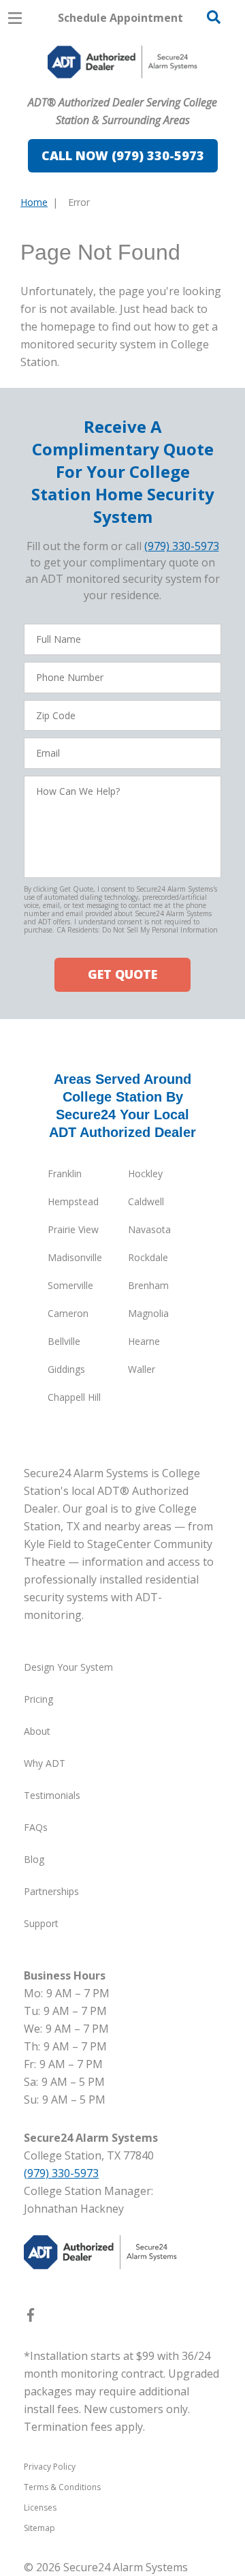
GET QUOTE (122, 974)
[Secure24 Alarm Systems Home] (122, 62)
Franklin (65, 1173)
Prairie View (73, 1229)
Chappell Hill (74, 1397)
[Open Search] (214, 17)
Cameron (68, 1313)
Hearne (144, 1341)
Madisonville (75, 1257)
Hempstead (73, 1201)
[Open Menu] (15, 18)
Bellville (64, 1341)
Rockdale (148, 1257)
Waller (142, 1369)
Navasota (149, 1229)
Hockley (145, 1173)
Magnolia (148, 1313)
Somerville (70, 1285)
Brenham (148, 1285)
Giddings (66, 1369)
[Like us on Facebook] (31, 2318)
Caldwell (146, 1201)
